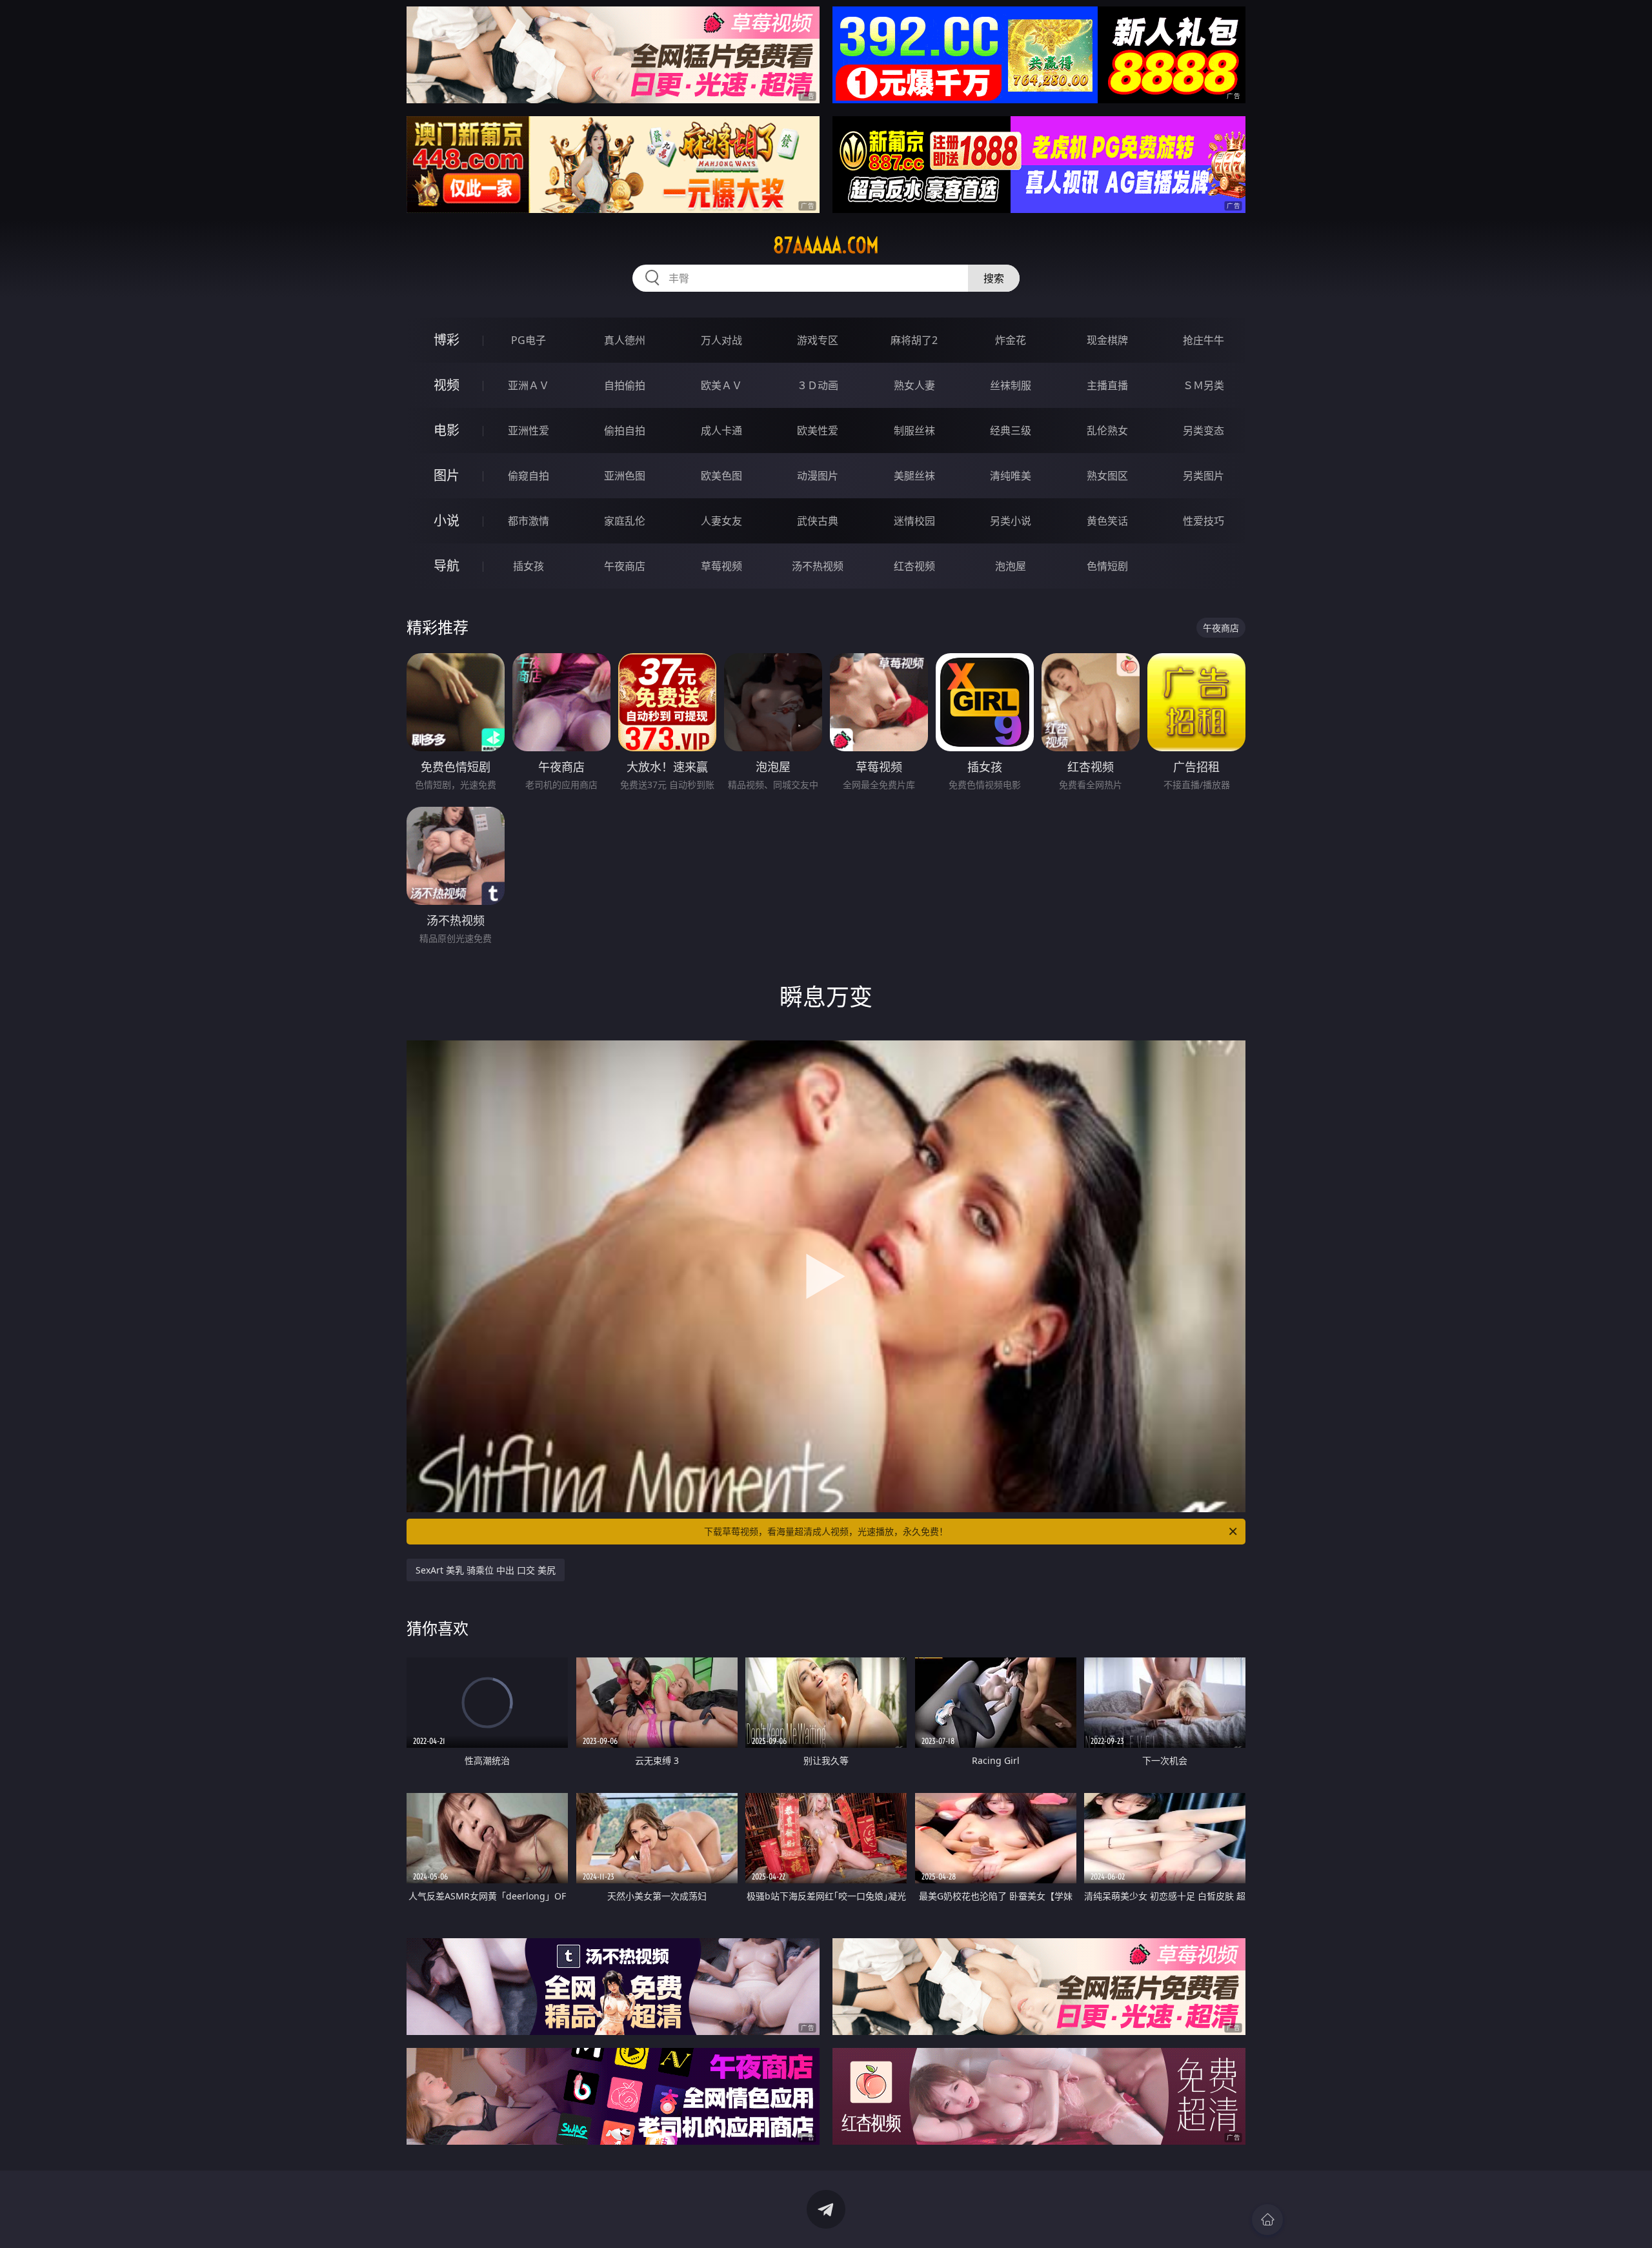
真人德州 (625, 340)
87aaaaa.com (826, 245)
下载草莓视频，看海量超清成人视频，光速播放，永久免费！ (826, 1531)
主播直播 (1107, 385)
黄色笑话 (1107, 521)
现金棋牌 (1107, 340)
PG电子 (529, 340)
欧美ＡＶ (721, 385)
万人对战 (721, 340)
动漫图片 (818, 476)
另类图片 (1204, 476)
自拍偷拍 (625, 385)
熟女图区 (1107, 476)
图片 (447, 475)
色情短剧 (1107, 566)
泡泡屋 (1011, 566)
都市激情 (529, 521)
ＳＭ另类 (1204, 385)
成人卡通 (721, 430)
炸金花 (1011, 340)
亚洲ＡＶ (529, 385)
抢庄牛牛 (1204, 340)
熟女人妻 (914, 385)
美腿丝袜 (914, 476)
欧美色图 (721, 476)
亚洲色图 (625, 476)
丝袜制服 (1011, 385)
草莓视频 (721, 566)
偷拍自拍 (625, 430)
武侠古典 (818, 521)
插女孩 (529, 566)
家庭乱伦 (625, 521)
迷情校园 (914, 521)
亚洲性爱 (529, 430)
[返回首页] (1267, 2220)
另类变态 (1204, 430)
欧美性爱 (818, 430)
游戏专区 (818, 340)
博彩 (447, 340)
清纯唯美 (1011, 476)
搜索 (994, 278)
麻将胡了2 (914, 340)
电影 (447, 430)
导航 (447, 566)
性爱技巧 (1204, 521)
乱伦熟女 (1107, 430)
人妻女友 (721, 521)
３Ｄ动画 (818, 385)
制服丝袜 (914, 430)
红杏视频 (914, 566)
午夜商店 (625, 566)
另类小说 (1011, 521)
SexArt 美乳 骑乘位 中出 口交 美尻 (486, 1570)
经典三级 (1011, 430)
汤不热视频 (818, 566)
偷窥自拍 (529, 476)
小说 (447, 521)
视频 (447, 385)
